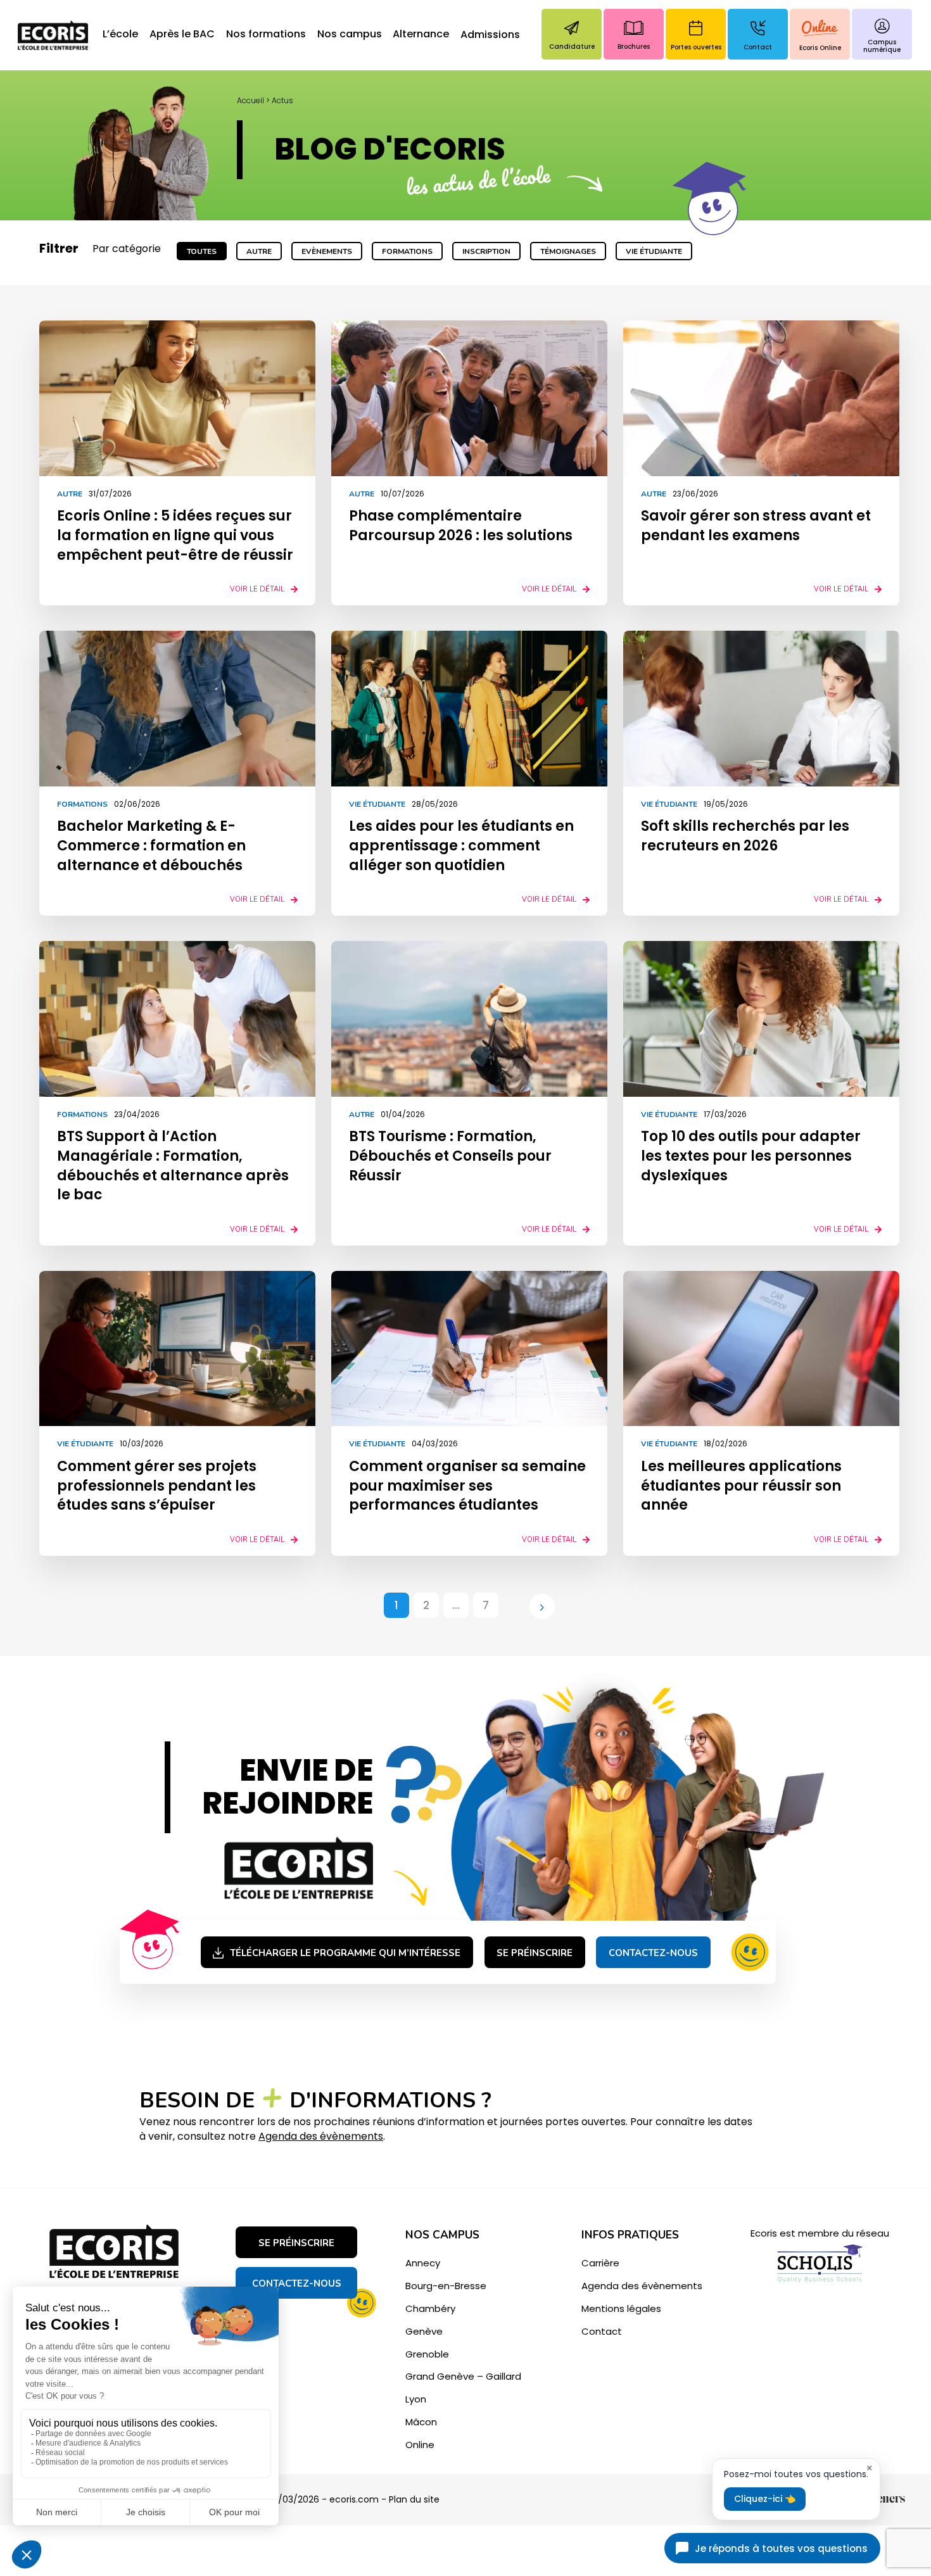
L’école (120, 35)
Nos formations (266, 35)
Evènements (327, 251)
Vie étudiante (654, 251)
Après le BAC (182, 35)
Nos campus (350, 35)
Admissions (490, 35)
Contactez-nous (653, 1953)
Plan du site (414, 2499)
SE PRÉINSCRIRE (535, 1953)
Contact (758, 47)
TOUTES (202, 251)
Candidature (572, 47)
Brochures (634, 47)
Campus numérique (882, 46)
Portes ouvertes (696, 47)
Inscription (486, 251)
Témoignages (568, 251)
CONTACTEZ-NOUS (297, 2283)
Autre (259, 251)
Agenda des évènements (321, 2136)
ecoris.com (354, 2499)
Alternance (421, 35)
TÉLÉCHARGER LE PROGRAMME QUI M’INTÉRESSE (345, 1953)
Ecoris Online (820, 48)
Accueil (250, 100)
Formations (407, 251)
